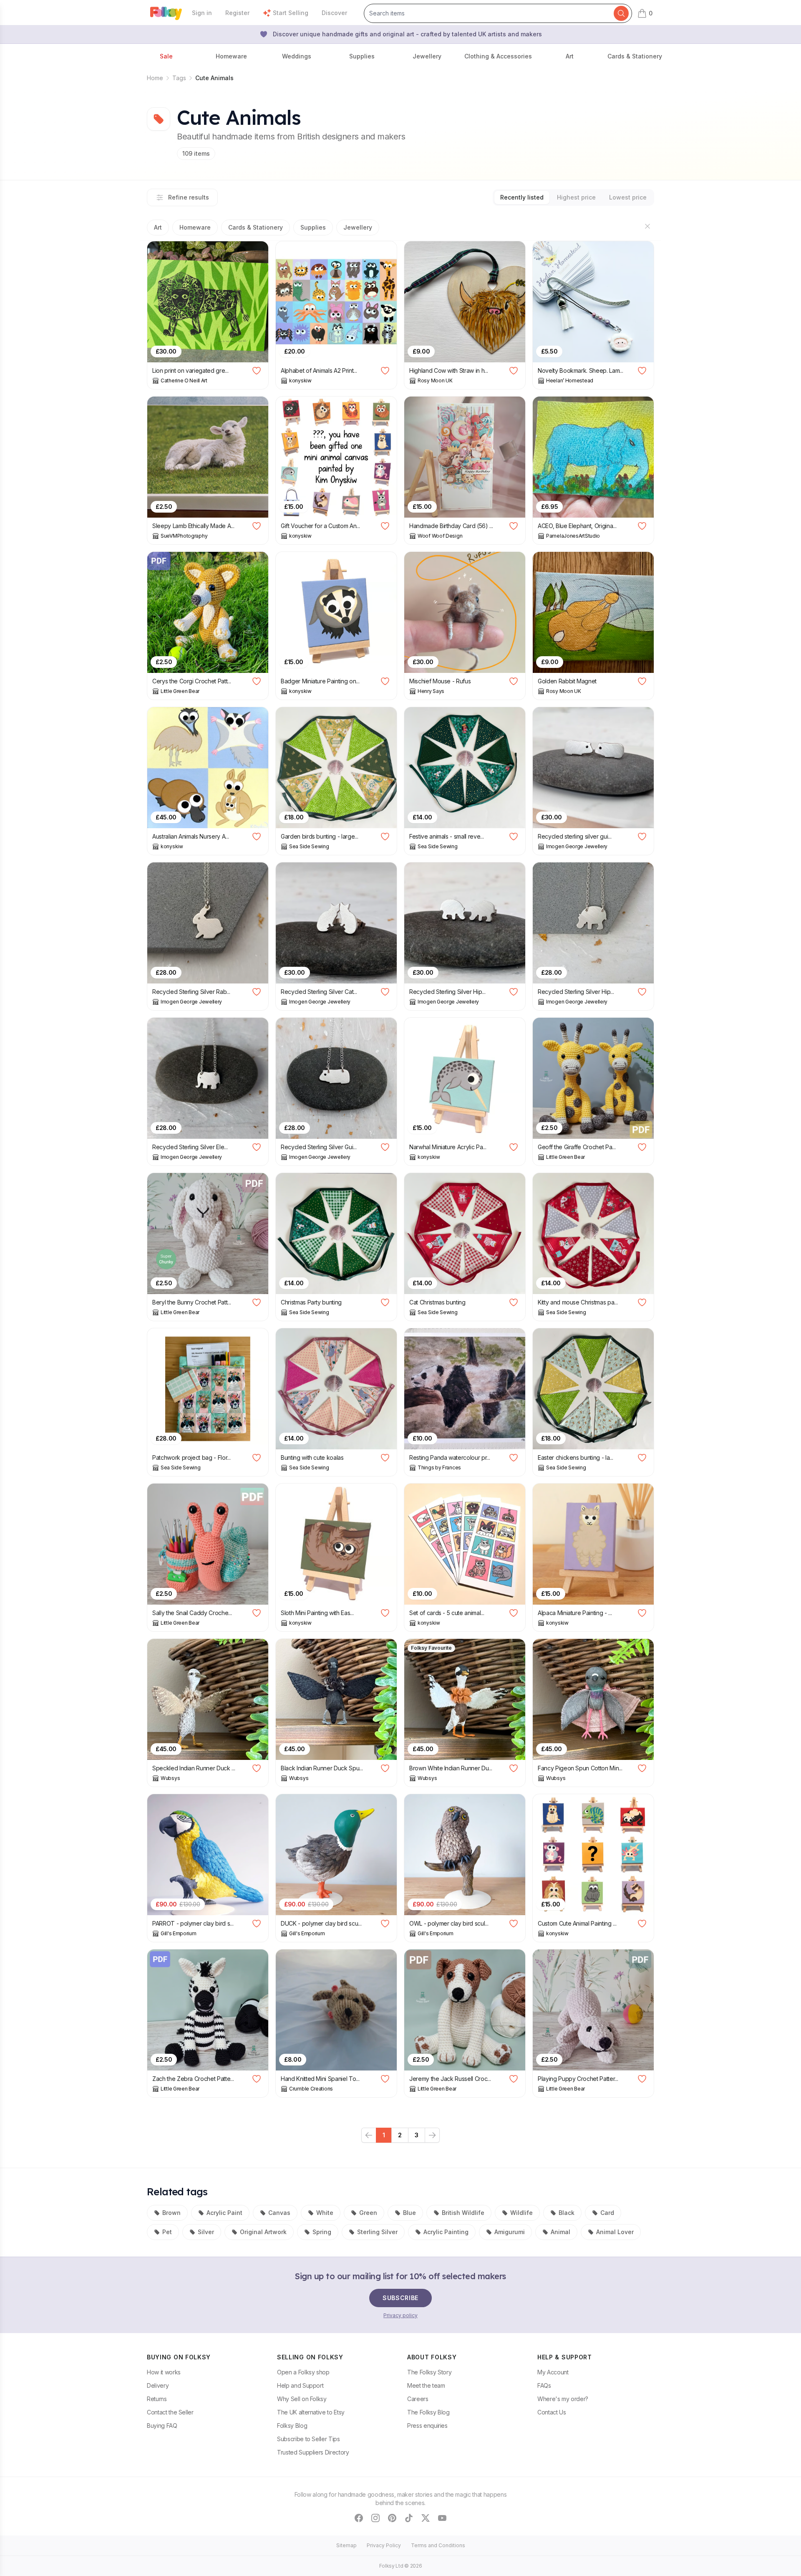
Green (368, 2213)
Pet (167, 2232)
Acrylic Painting (446, 2232)
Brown (171, 2213)
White (325, 2213)
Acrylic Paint (224, 2213)
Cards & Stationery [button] (635, 56)
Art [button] (570, 56)
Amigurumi (510, 2232)
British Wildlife (463, 2213)
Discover (334, 13)
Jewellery (358, 227)
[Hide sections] (647, 226)
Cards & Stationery (256, 227)
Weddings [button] (297, 56)
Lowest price (628, 197)
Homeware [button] (231, 56)
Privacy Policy (384, 2545)
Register (237, 13)
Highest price (576, 197)
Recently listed (522, 197)
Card (607, 2213)
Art (158, 227)
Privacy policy (400, 2315)
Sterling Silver (377, 2232)
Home (155, 78)
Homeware (195, 227)
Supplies (313, 227)
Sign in (202, 13)
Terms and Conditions (438, 2545)
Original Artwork (263, 2232)
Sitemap (346, 2545)
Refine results (189, 197)
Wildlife (521, 2213)
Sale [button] (166, 56)
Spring (322, 2232)
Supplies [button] (362, 56)
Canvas (279, 2213)
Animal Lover (615, 2232)
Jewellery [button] (427, 56)
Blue (409, 2213)
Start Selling (291, 13)
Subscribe (400, 2298)
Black (567, 2213)
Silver (206, 2232)
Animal (560, 2232)
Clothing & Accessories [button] (498, 56)
